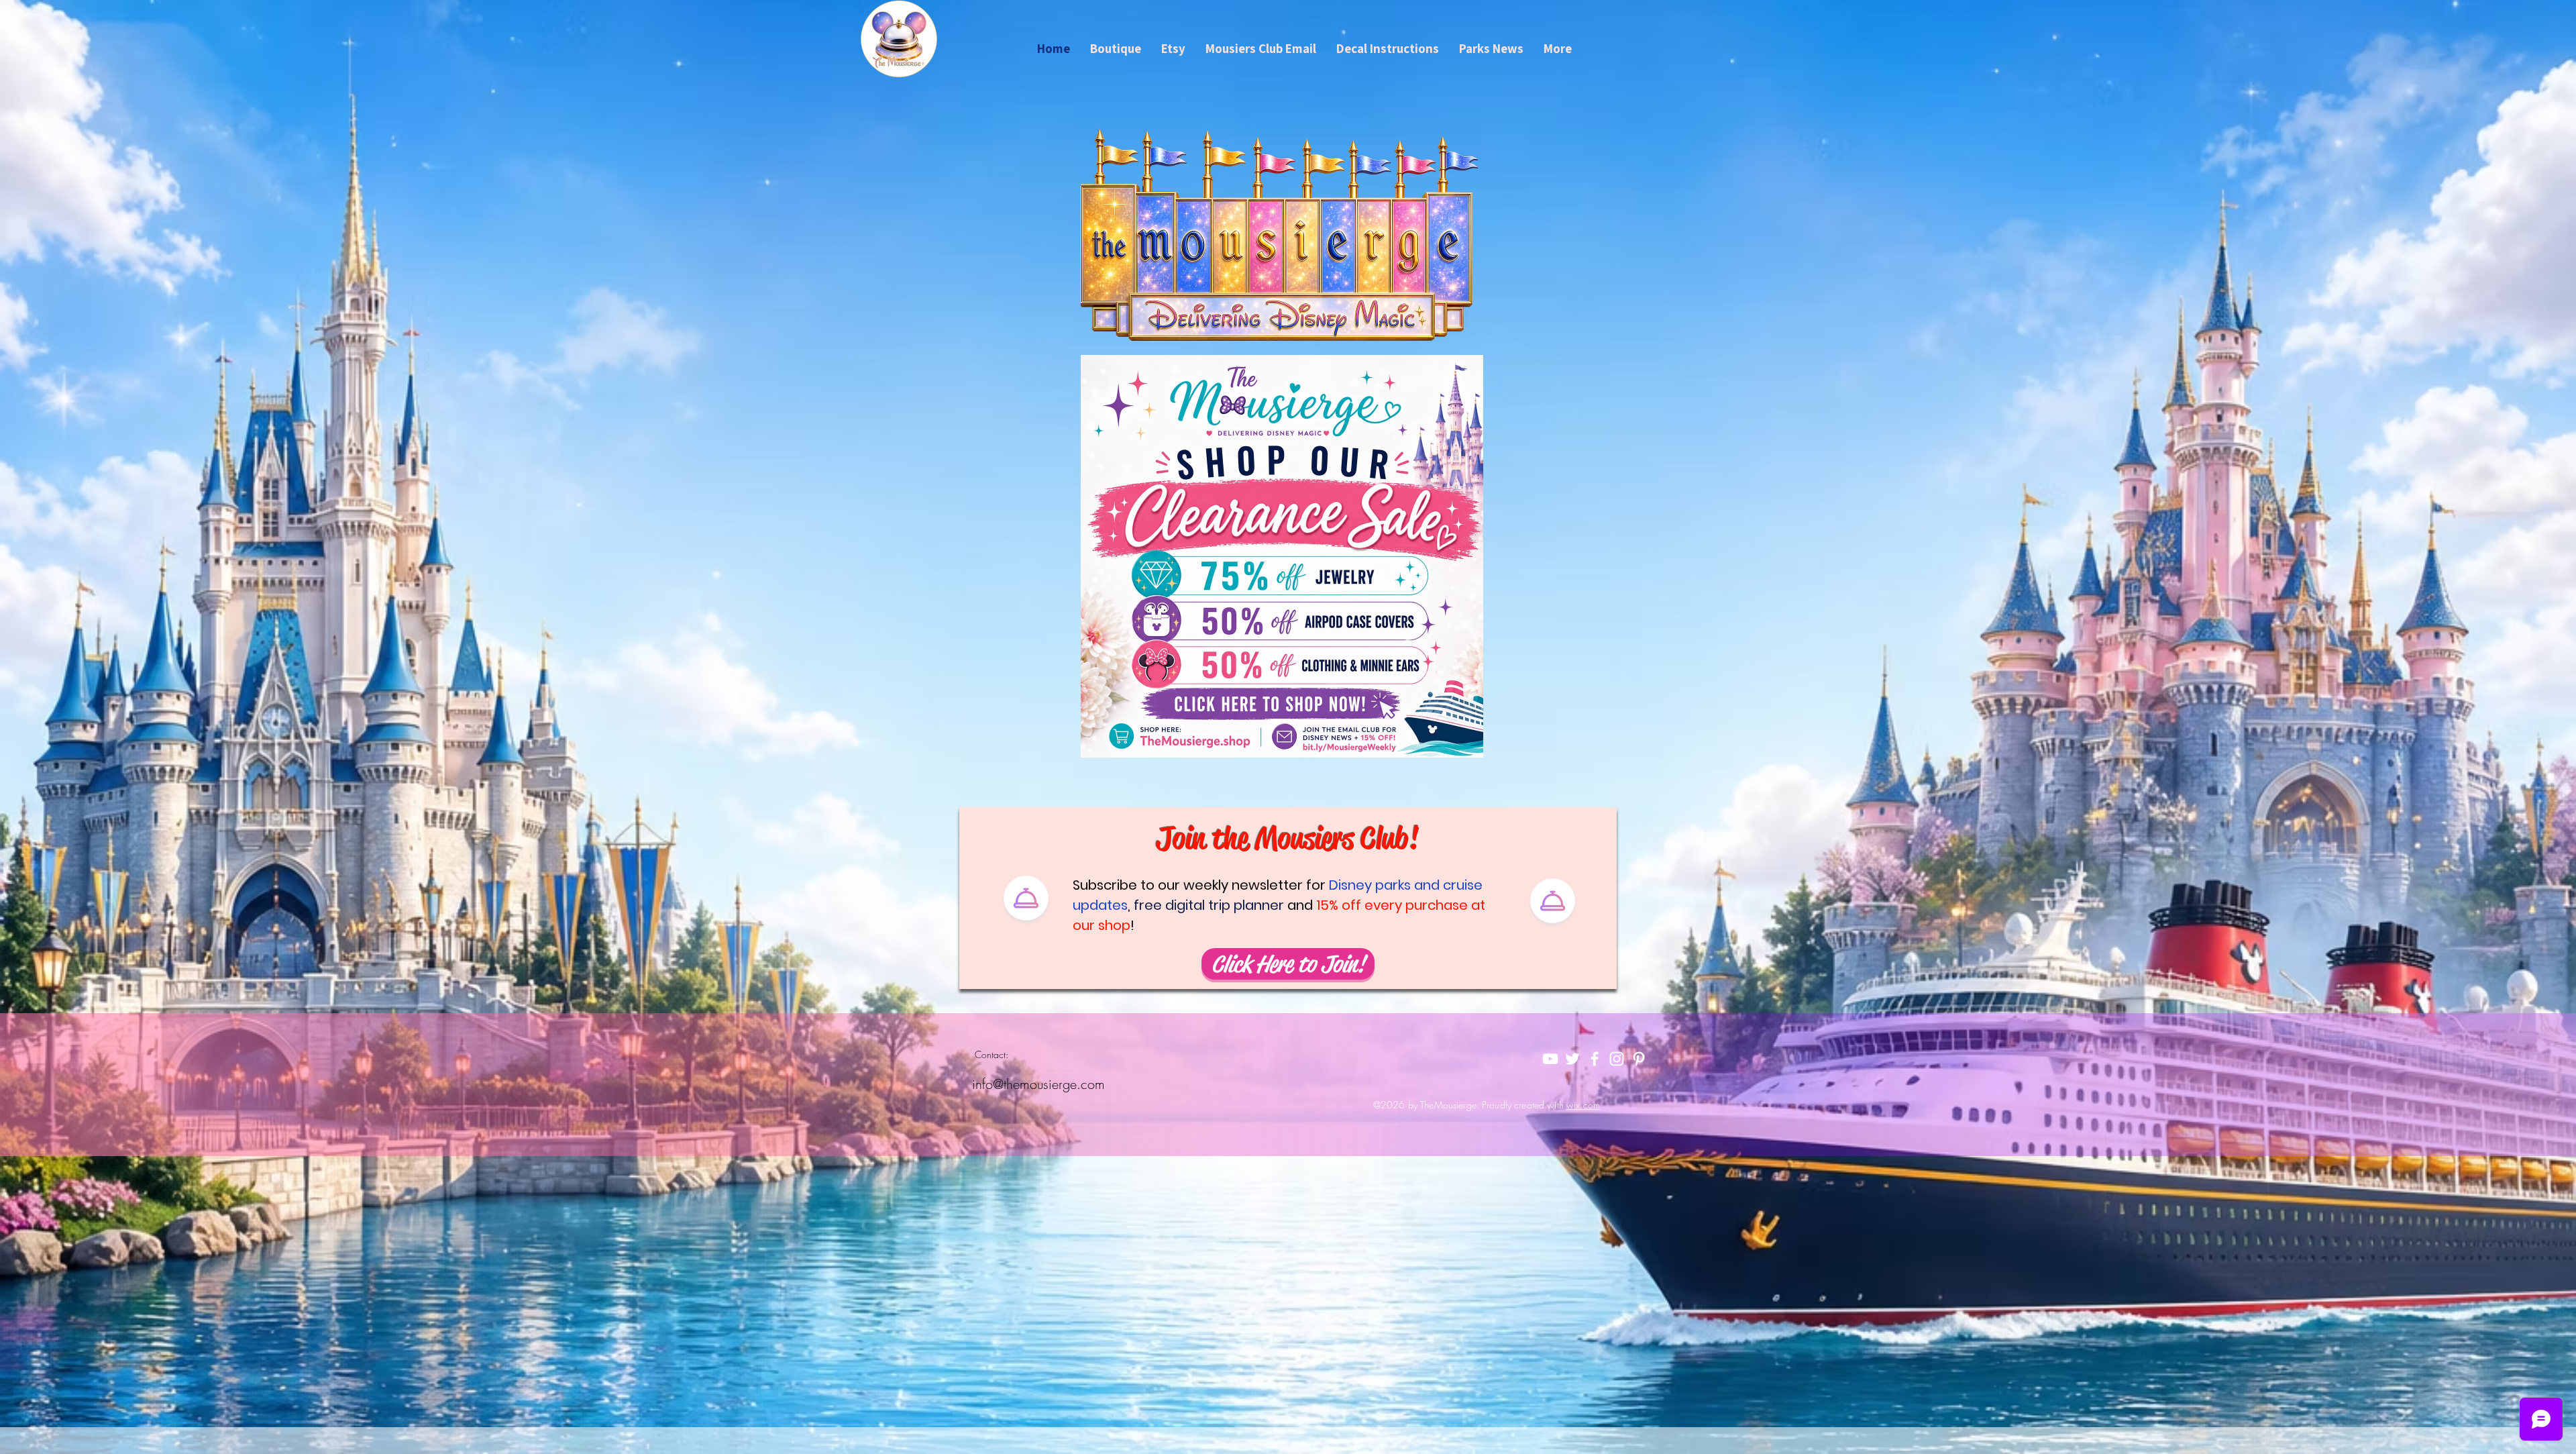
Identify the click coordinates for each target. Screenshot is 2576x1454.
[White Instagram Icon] (1617, 1059)
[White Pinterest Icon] (1639, 1059)
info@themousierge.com (1038, 1084)
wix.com (1583, 1105)
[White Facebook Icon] (1595, 1059)
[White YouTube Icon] (1550, 1059)
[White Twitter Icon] (1572, 1059)
